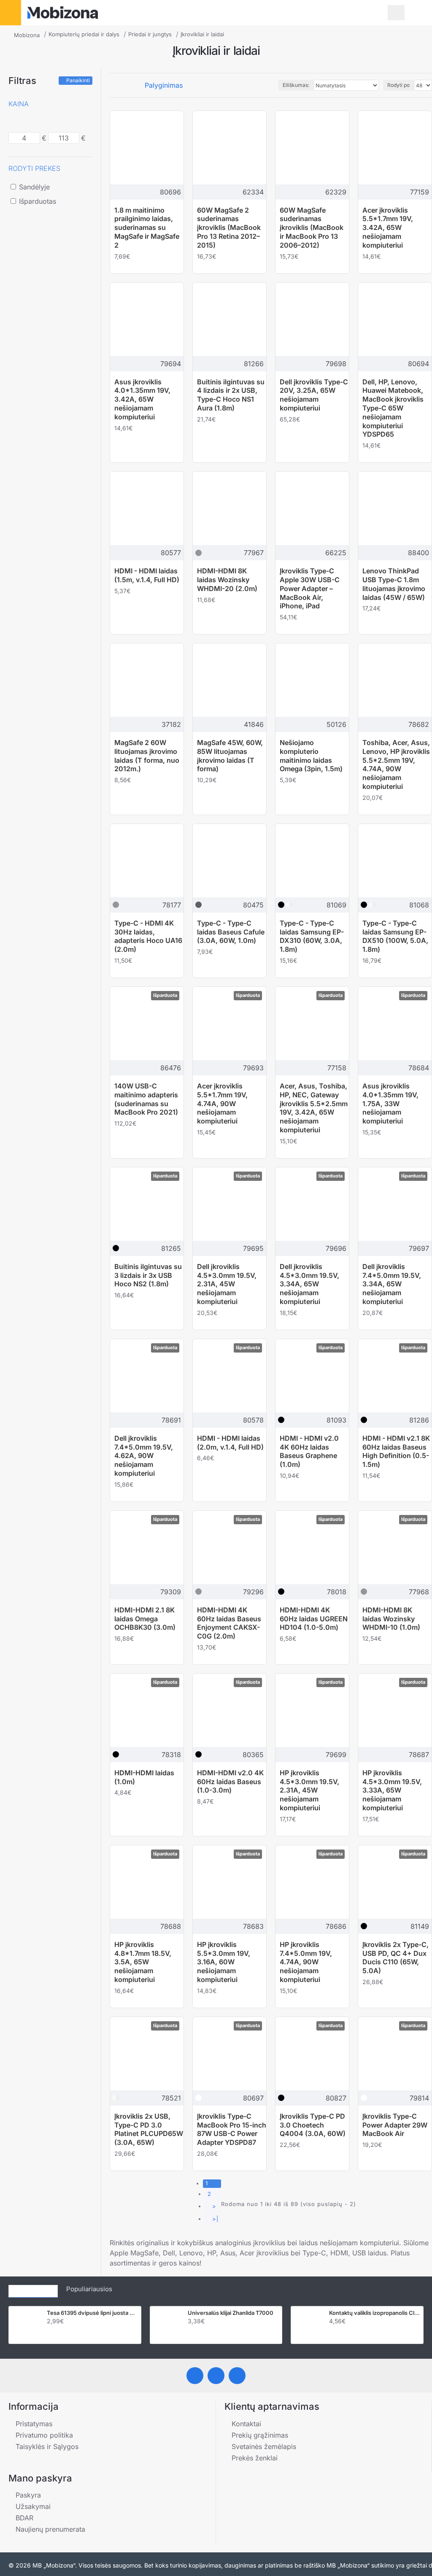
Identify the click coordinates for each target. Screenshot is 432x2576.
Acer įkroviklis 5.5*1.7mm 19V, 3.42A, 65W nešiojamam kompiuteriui (388, 228)
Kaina (19, 104)
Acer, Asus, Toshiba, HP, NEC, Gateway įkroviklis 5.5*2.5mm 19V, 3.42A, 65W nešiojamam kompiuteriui (314, 1108)
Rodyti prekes (34, 168)
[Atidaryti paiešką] (396, 13)
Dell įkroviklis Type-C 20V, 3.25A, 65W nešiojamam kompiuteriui (314, 395)
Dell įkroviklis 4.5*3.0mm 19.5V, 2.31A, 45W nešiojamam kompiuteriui (227, 1284)
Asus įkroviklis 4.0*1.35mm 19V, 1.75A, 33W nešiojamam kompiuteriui (390, 1103)
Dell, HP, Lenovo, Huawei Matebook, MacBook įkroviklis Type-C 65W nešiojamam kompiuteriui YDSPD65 (393, 408)
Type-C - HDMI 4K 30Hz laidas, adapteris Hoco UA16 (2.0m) (148, 936)
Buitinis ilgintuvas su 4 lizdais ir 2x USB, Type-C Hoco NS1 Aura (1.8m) (231, 395)
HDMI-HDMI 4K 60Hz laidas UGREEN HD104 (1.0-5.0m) (314, 1619)
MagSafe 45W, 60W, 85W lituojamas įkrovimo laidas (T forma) (230, 756)
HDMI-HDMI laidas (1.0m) (144, 1777)
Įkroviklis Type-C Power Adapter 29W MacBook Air (395, 2125)
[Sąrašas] (123, 85)
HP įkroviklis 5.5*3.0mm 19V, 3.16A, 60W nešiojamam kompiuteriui (224, 1962)
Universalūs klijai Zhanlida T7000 (231, 2313)
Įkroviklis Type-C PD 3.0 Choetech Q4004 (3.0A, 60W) (313, 2125)
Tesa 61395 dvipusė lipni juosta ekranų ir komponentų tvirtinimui (92, 2313)
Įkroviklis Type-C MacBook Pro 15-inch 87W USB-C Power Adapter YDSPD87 (232, 2129)
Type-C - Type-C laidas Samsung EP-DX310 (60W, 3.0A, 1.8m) (312, 936)
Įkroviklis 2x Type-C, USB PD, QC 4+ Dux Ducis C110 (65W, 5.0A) (396, 1958)
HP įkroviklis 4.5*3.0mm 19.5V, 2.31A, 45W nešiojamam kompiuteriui (309, 1790)
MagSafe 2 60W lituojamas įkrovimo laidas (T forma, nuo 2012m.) (147, 756)
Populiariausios (89, 2289)
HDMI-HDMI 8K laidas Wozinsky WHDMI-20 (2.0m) (227, 580)
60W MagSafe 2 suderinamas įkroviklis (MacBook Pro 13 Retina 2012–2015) (229, 228)
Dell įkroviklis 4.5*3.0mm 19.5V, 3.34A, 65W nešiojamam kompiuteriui (309, 1284)
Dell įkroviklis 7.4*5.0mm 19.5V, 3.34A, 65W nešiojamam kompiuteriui (392, 1284)
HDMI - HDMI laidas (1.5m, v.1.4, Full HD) (147, 575)
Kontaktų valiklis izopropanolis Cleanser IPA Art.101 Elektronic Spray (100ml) (375, 2313)
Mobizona (27, 35)
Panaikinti (78, 80)
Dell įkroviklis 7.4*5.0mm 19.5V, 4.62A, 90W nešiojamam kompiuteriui (144, 1456)
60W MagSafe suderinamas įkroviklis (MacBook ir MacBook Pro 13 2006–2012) (312, 228)
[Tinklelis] (113, 85)
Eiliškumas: (296, 85)
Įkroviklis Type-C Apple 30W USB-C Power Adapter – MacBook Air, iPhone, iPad (310, 588)
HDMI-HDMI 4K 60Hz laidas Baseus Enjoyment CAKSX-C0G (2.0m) (229, 1623)
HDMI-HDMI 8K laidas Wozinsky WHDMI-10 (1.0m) (391, 1619)
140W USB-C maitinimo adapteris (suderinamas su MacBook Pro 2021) (146, 1099)
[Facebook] (195, 2376)
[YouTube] (237, 2376)
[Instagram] (216, 2376)
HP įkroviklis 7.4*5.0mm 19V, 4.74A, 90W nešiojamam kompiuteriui (306, 1962)
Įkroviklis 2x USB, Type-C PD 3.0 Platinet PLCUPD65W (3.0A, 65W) (149, 2129)
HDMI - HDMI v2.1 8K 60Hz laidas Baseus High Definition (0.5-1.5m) (396, 1451)
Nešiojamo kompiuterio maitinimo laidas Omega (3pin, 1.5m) (311, 756)
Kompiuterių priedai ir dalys (84, 34)
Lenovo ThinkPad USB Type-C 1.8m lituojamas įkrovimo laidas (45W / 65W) (394, 584)
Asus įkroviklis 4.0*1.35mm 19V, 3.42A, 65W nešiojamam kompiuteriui (142, 399)
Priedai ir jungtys (150, 34)
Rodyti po (398, 85)
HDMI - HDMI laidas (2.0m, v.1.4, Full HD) (230, 1443)
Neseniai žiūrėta (33, 2289)
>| (215, 2219)
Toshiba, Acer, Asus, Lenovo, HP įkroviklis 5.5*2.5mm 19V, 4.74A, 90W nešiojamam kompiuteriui (396, 764)
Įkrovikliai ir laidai (202, 34)
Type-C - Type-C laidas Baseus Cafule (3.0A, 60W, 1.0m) (231, 932)
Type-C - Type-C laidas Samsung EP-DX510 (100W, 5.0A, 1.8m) (395, 936)
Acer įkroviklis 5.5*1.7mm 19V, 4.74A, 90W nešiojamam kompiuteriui (222, 1103)
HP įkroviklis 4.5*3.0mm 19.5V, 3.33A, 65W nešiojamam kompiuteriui (392, 1790)
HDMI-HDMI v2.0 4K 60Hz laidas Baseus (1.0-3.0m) (230, 1782)
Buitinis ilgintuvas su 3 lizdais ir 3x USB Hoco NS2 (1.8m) (148, 1275)
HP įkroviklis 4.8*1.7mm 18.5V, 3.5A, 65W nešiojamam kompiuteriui (143, 1962)
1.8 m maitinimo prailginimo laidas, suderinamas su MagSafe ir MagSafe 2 (147, 228)
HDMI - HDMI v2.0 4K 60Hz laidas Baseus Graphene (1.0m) (309, 1451)
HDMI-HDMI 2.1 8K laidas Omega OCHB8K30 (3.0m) (145, 1619)
